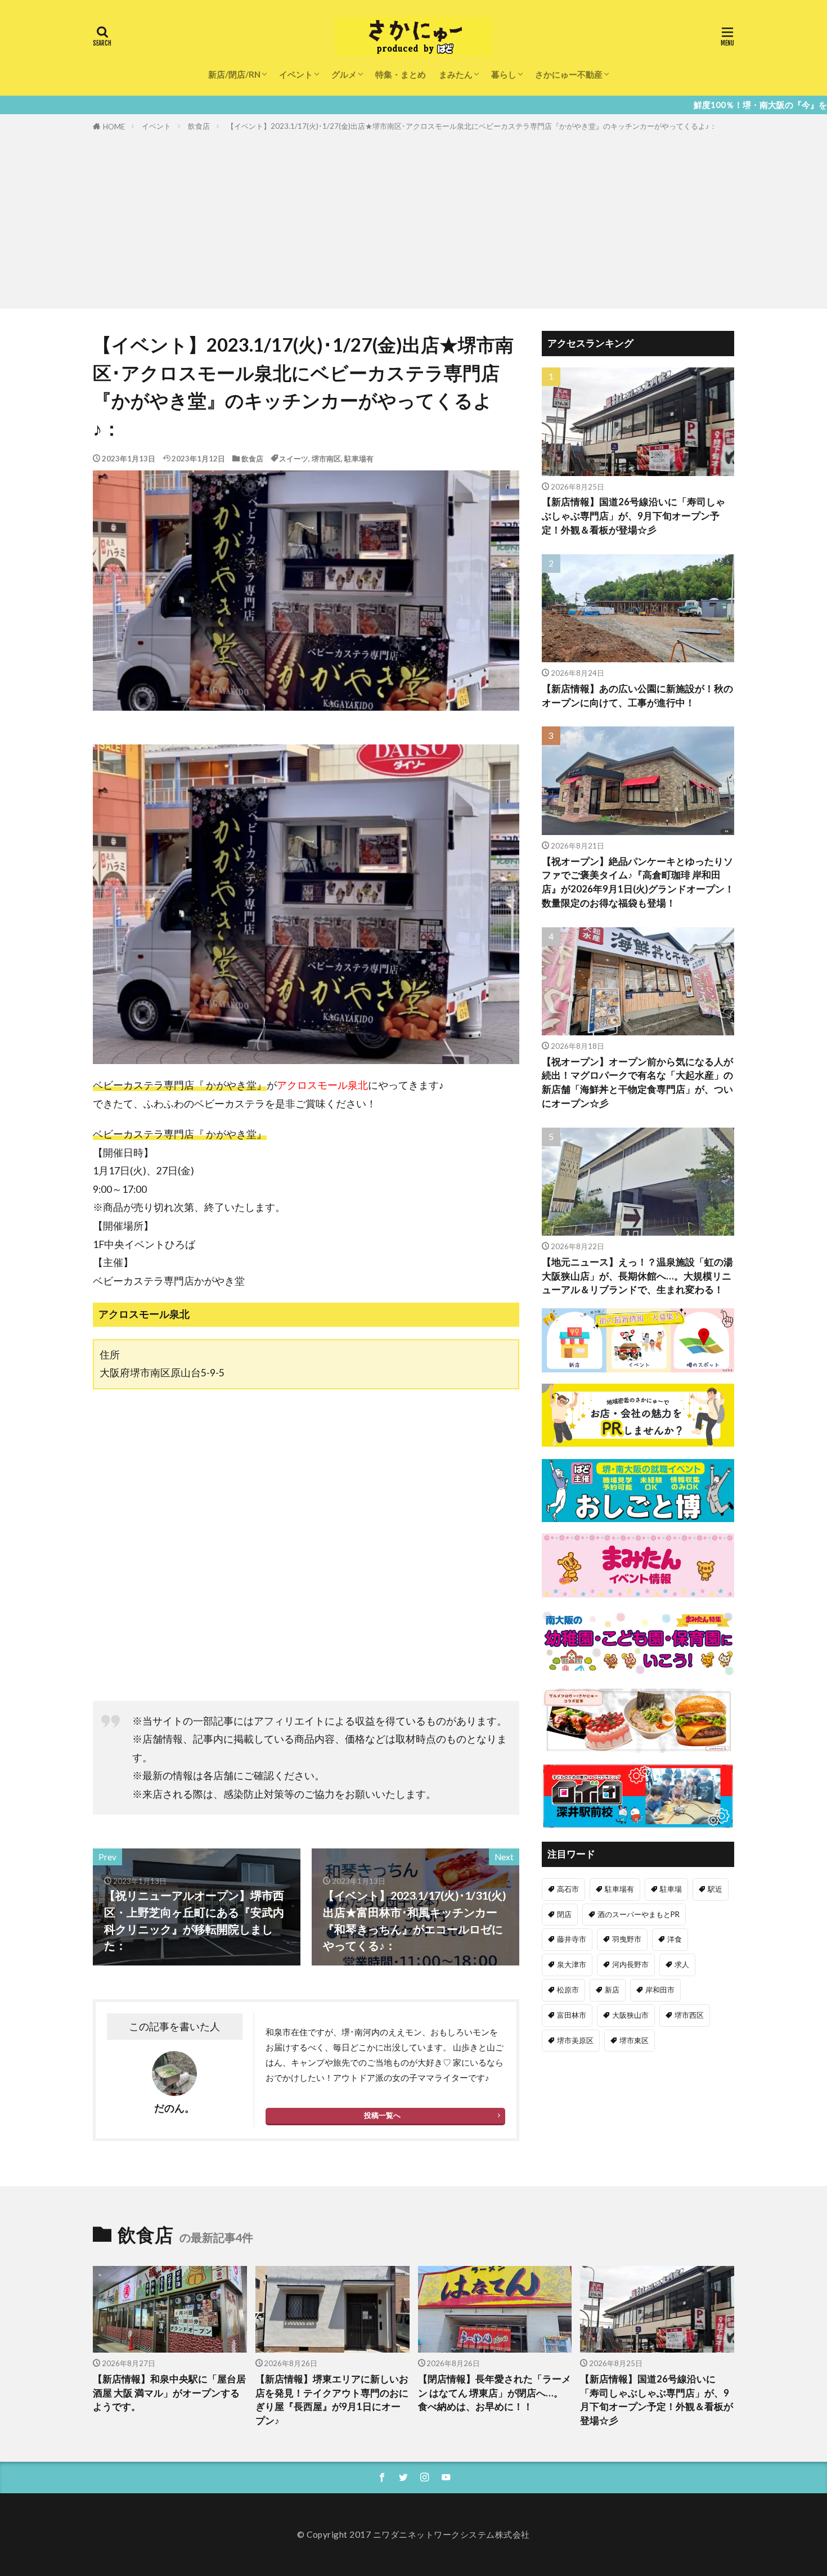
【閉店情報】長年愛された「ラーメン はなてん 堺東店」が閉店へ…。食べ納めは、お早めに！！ (495, 2393)
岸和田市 (660, 1990)
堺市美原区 (575, 2040)
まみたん (456, 74)
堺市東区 (634, 2040)
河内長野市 (630, 1964)
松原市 (568, 1990)
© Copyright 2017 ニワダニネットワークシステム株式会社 (414, 2534)
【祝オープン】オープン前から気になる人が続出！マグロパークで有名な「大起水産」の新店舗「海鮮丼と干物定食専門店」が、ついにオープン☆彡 (637, 1083)
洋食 (675, 1939)
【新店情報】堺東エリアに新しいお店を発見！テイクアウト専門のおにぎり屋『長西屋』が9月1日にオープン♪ (332, 2400)
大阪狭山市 (630, 2015)
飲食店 (199, 126)
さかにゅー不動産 (569, 74)
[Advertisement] (414, 218)
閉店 (564, 1914)
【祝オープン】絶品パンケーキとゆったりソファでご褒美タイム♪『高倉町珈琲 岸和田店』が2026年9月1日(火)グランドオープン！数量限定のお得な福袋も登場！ (638, 882)
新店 (612, 1990)
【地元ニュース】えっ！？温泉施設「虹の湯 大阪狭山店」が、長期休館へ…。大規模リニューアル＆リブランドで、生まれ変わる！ (637, 1276)
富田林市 (572, 2015)
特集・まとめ (401, 74)
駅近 (715, 1889)
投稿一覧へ (382, 2115)
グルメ (344, 74)
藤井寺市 (572, 1939)
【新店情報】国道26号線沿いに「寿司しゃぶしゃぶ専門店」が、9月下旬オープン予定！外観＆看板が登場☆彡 (633, 516)
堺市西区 (689, 2015)
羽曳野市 (627, 1939)
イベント (296, 74)
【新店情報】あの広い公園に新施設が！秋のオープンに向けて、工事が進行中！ (637, 696)
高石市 (568, 1889)
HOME (114, 127)
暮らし (504, 74)
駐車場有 (359, 459)
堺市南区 (326, 459)
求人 (682, 1964)
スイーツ (294, 459)
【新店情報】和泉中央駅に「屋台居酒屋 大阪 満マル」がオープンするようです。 (169, 2393)
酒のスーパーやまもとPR (639, 1914)
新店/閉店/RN (234, 74)
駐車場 (671, 1889)
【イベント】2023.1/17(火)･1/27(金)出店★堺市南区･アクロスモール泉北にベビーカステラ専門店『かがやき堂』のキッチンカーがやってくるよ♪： (472, 126)
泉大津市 (572, 1964)
